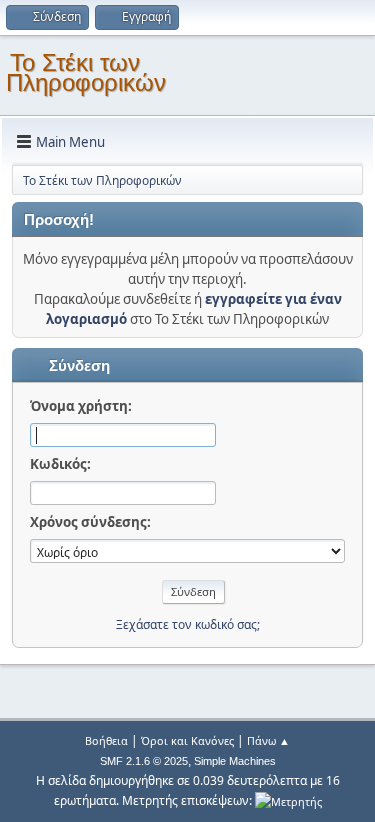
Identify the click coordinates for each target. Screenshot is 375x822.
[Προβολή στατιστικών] (288, 800)
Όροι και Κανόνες (187, 740)
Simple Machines (235, 761)
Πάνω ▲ (268, 740)
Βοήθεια (106, 740)
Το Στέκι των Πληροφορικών (86, 72)
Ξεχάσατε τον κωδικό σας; (188, 624)
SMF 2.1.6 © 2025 (144, 761)
